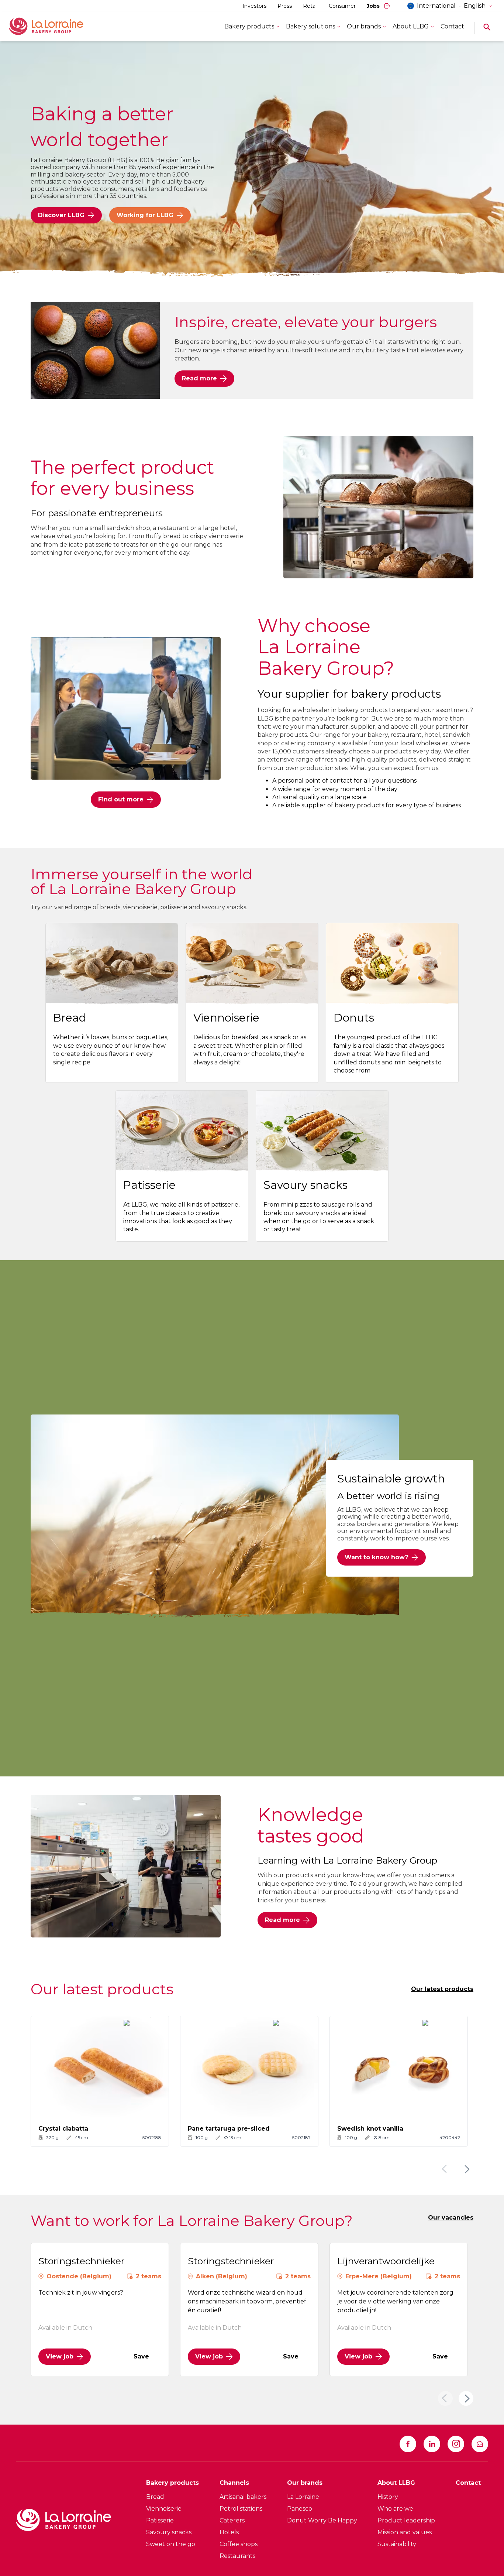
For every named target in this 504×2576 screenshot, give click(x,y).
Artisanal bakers (243, 2497)
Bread (155, 2497)
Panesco (300, 2509)
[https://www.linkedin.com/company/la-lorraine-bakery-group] (432, 2444)
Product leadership (406, 2520)
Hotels (229, 2532)
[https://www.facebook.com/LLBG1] (408, 2444)
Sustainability (397, 2544)
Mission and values (405, 2532)
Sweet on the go (171, 2544)
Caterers (232, 2520)
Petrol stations (241, 2509)
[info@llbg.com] (480, 2444)
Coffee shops (239, 2544)
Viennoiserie (164, 2509)
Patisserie (160, 2520)
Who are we (395, 2509)
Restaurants (237, 2556)
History (388, 2497)
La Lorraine (303, 2497)
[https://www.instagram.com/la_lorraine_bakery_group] (456, 2444)
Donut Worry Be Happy (322, 2520)
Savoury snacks (169, 2532)
